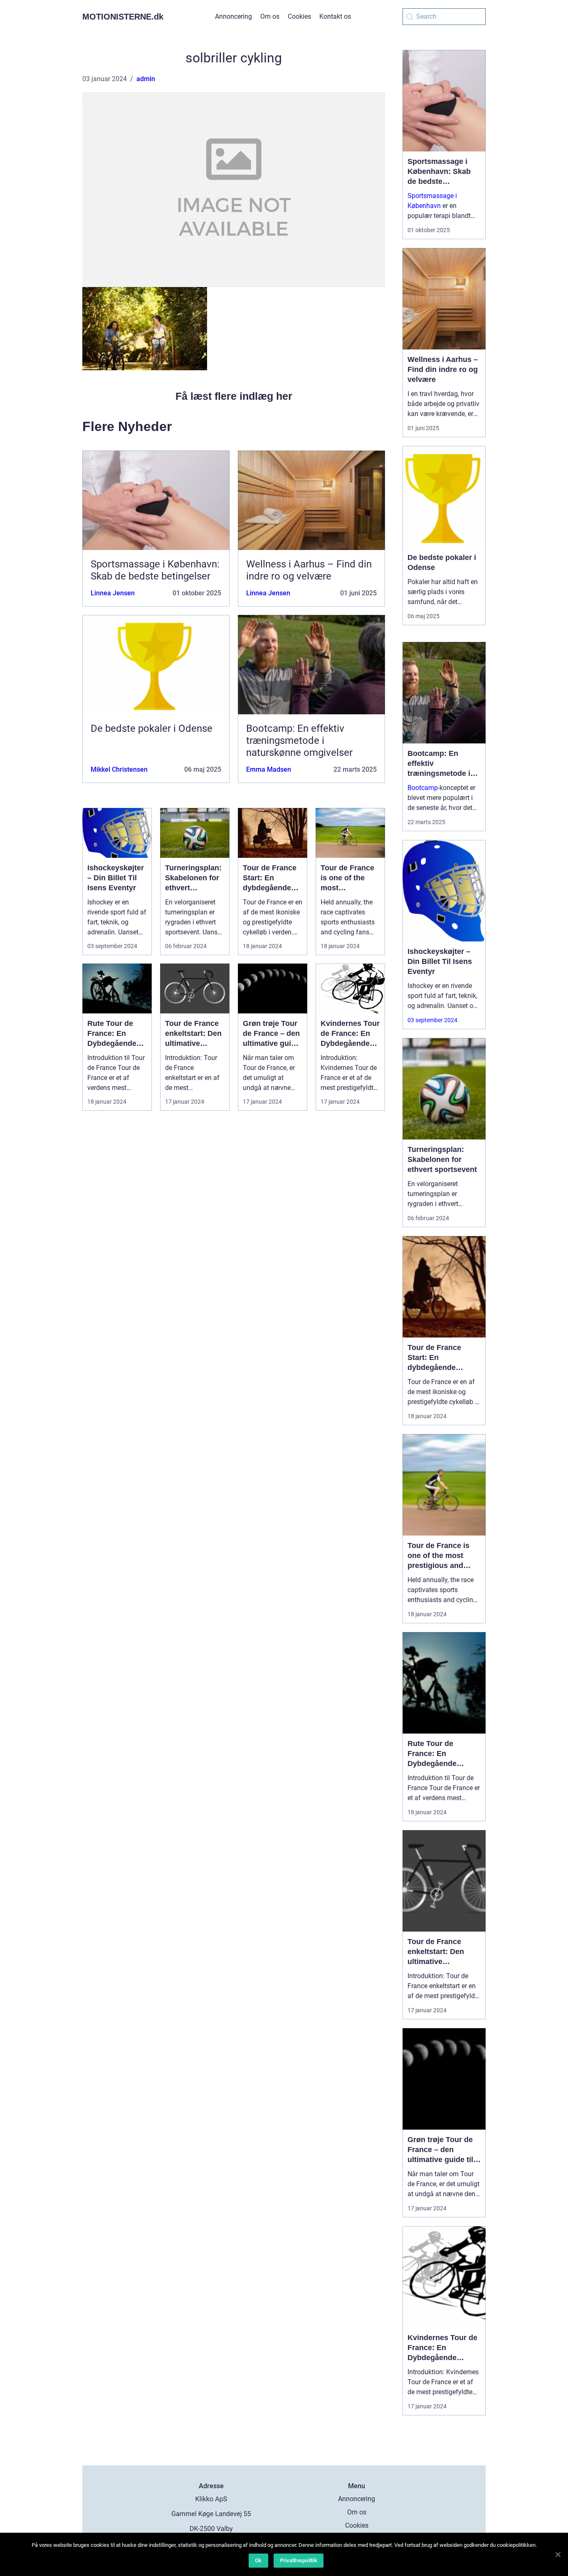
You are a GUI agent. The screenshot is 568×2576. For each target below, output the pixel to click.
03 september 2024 (432, 1020)
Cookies (299, 16)
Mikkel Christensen (119, 769)
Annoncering (233, 16)
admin (146, 79)
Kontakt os (335, 16)
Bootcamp (423, 788)
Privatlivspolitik (299, 2560)
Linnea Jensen (113, 593)
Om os (270, 16)
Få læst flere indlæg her (234, 396)
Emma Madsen (269, 769)
